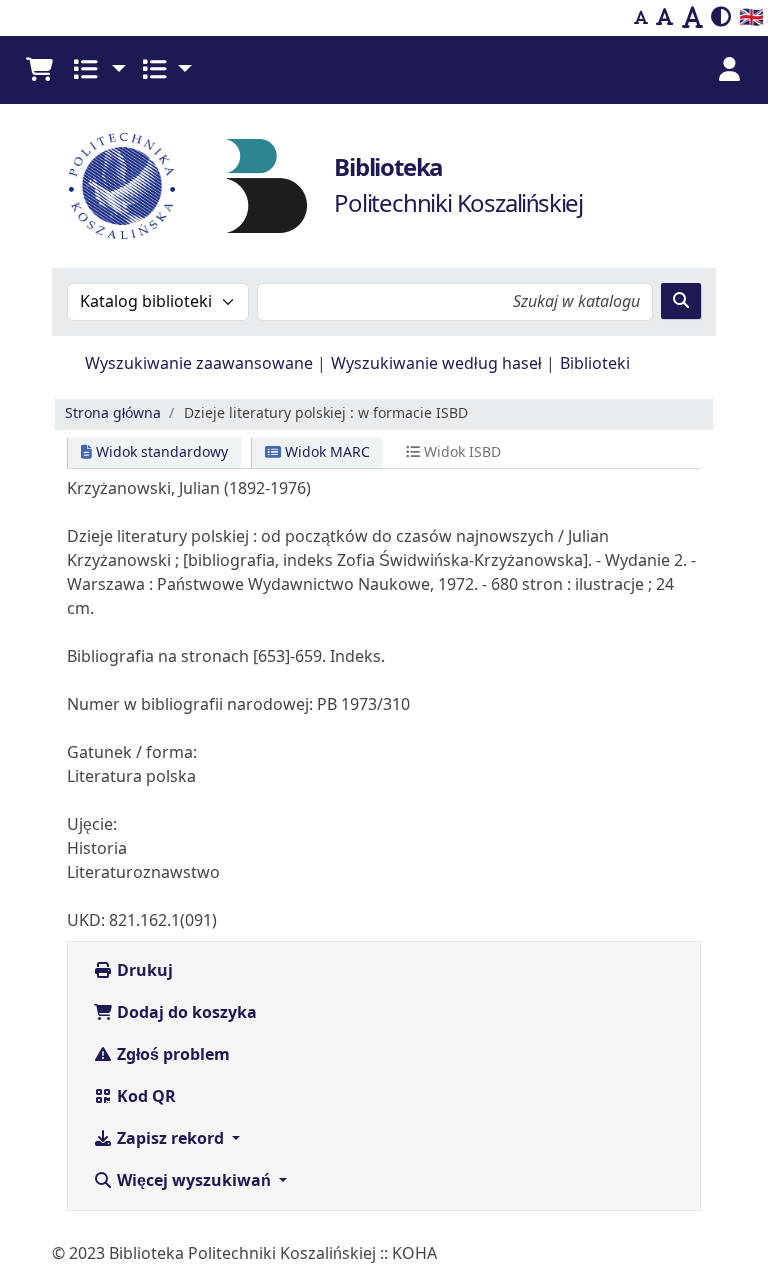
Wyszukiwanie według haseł (436, 364)
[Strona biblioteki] (267, 185)
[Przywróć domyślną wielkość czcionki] (665, 18)
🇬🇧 (751, 17)
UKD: (86, 921)
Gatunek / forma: (132, 753)
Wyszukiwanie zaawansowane (199, 364)
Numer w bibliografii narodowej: (190, 705)
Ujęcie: (92, 825)
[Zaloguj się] (729, 70)
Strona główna (113, 413)
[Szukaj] (681, 301)
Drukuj (143, 971)
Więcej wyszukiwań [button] (194, 1181)
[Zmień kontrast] (721, 18)
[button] (39, 70)
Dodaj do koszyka (185, 1013)
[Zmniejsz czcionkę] (641, 18)
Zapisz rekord (170, 1139)
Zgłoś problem (171, 1055)
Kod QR (144, 1097)
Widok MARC (325, 452)
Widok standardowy (160, 452)
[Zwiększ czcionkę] (692, 18)
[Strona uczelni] (122, 186)
